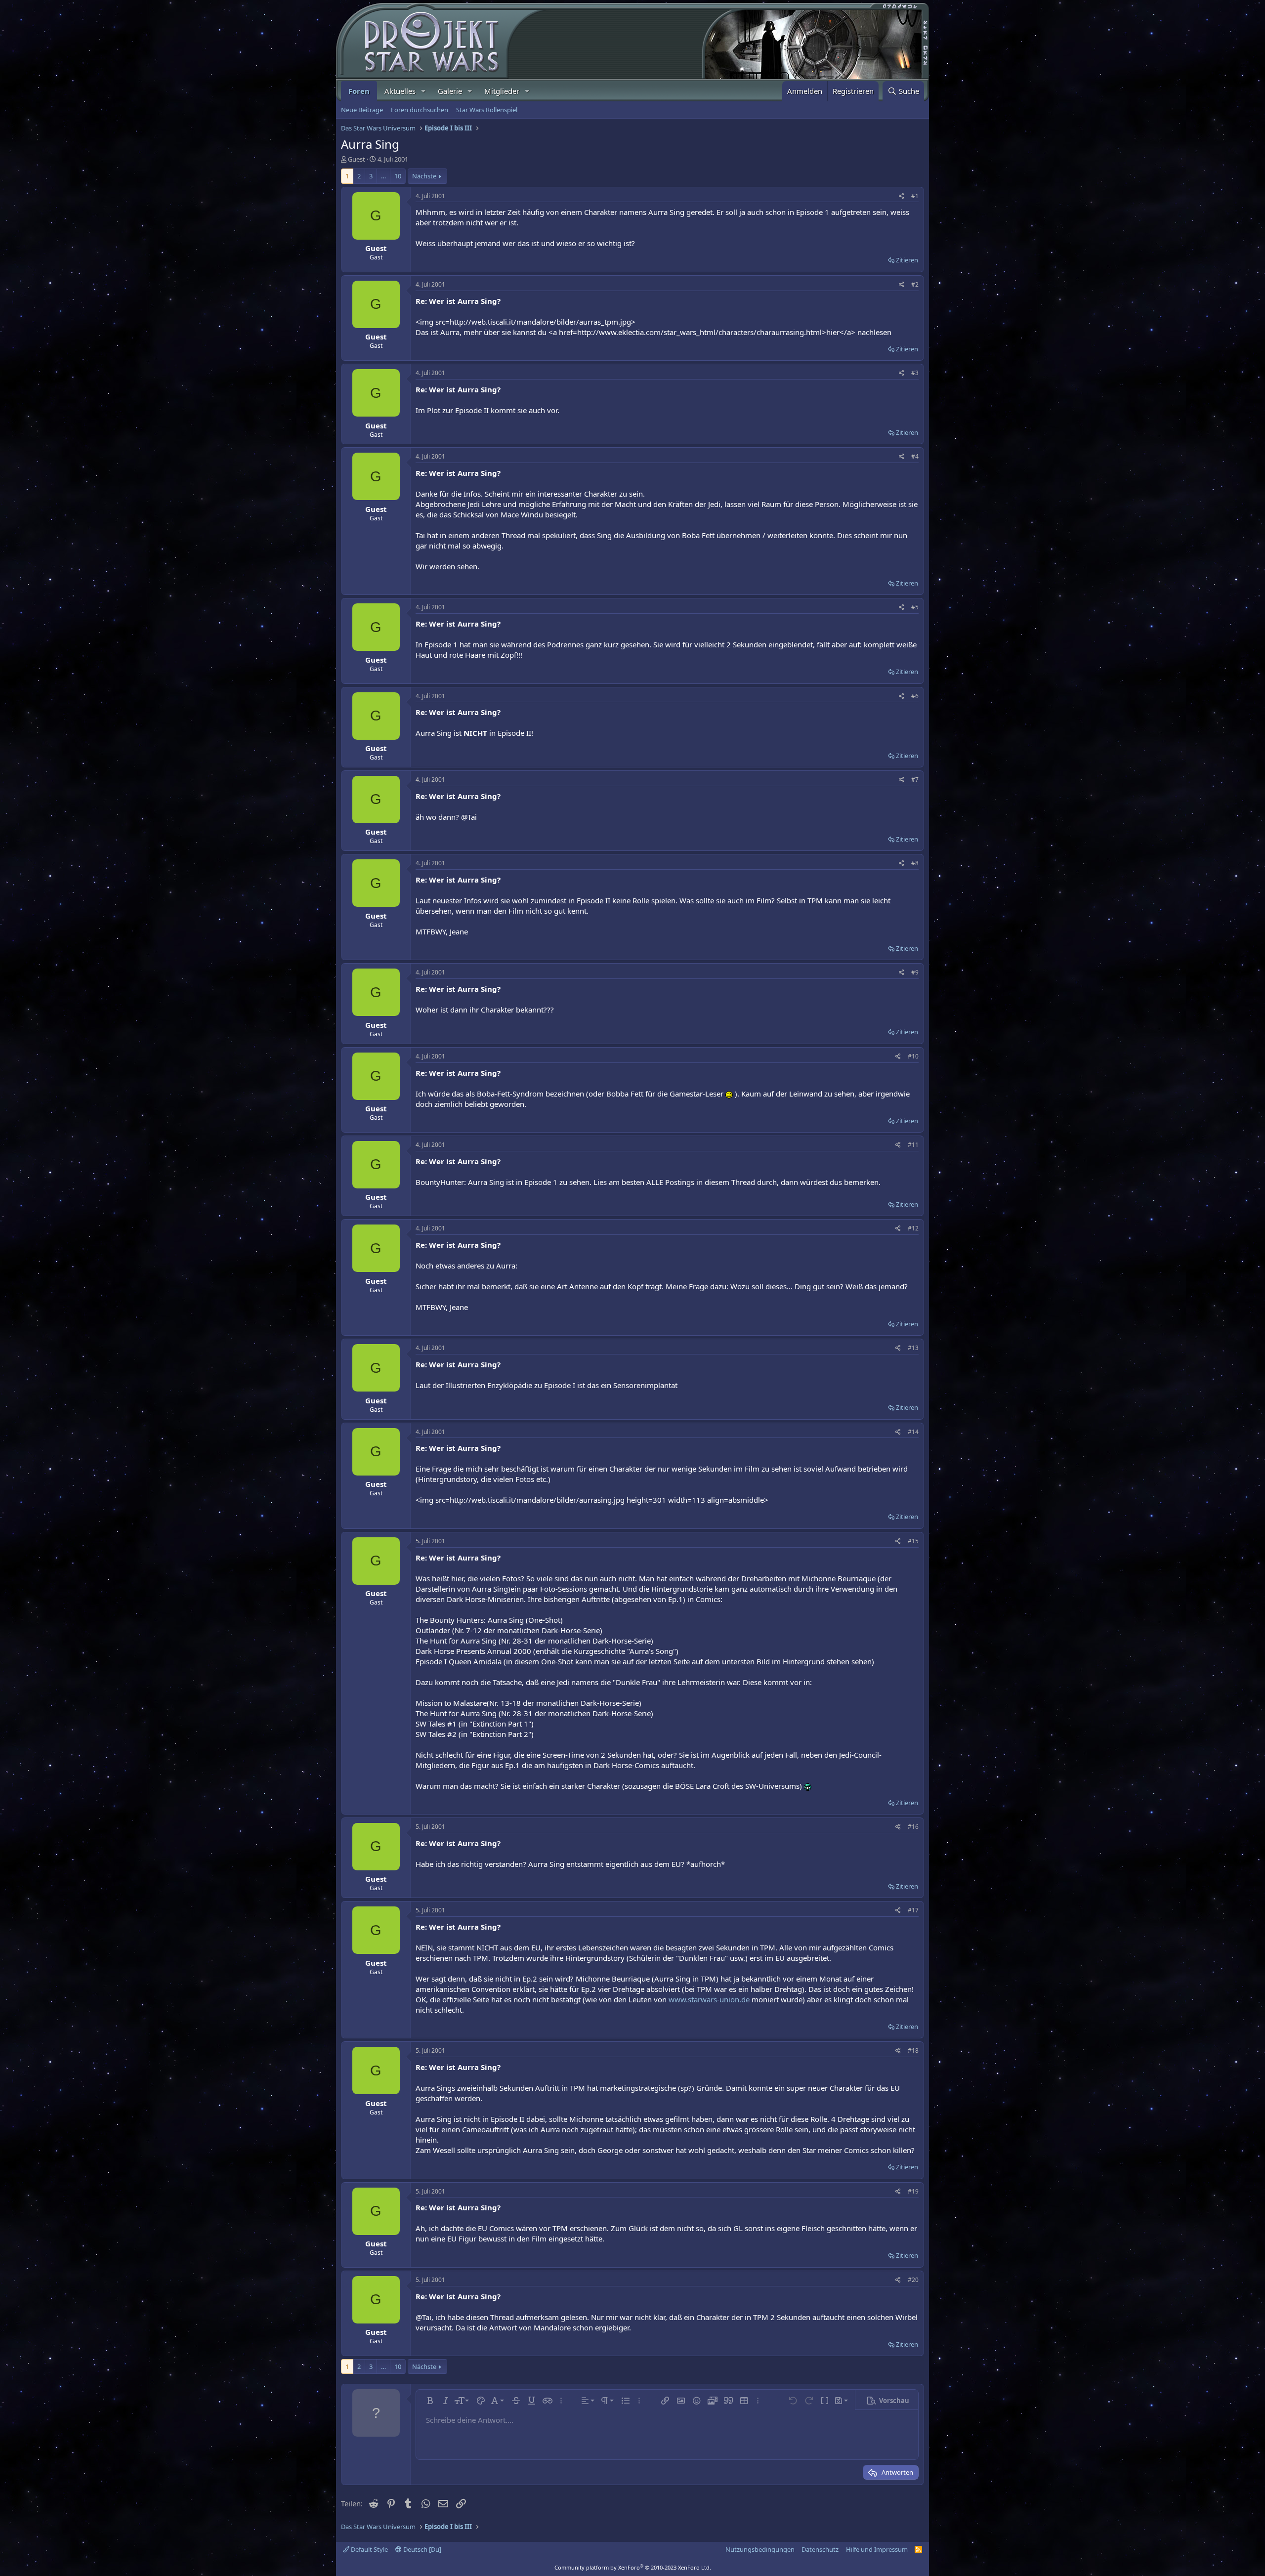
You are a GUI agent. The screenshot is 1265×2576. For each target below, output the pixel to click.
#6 (915, 696)
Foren (359, 91)
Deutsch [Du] (422, 2549)
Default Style (369, 2549)
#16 (913, 1827)
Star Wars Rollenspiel (487, 110)
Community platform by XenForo (633, 2567)
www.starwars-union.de (709, 1999)
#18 (913, 2050)
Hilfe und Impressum (877, 2549)
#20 (913, 2280)
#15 (913, 1541)
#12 (913, 1228)
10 (398, 176)
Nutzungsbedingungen (760, 2549)
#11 (913, 1145)
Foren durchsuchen (420, 110)
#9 (915, 972)
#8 (915, 863)
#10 (913, 1056)
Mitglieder (502, 91)
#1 (915, 196)
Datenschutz (820, 2549)
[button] (423, 91)
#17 (913, 1910)
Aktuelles (400, 91)
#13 (913, 1348)
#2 (915, 284)
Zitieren (907, 260)
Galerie (450, 91)
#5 (915, 607)
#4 (915, 456)
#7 (915, 780)
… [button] (383, 176)
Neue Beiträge (362, 110)
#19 (913, 2191)
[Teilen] (902, 196)
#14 (913, 1432)
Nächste (424, 176)
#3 (915, 373)
